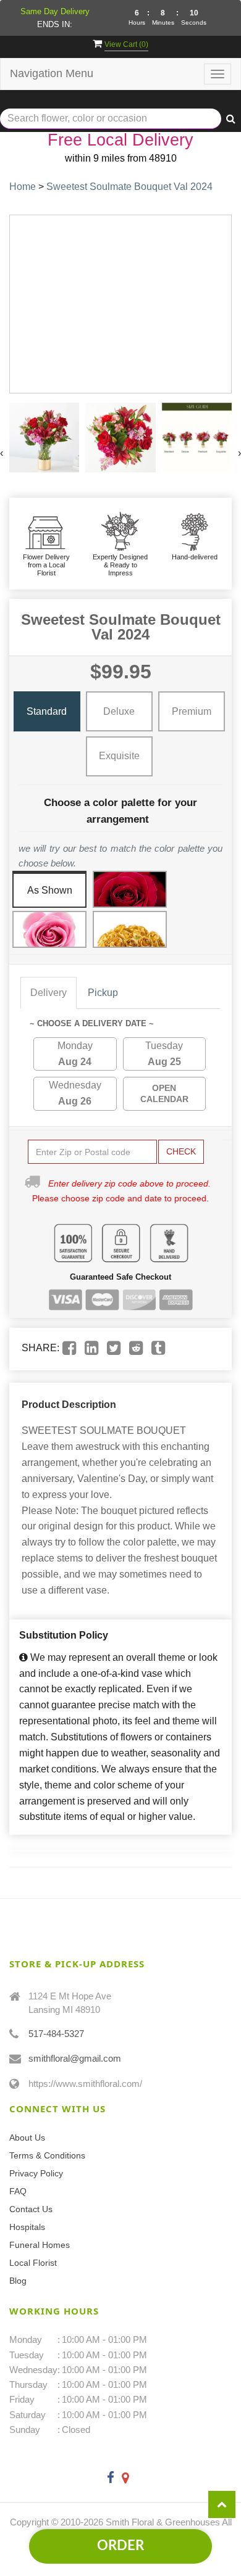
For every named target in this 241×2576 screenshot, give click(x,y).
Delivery (49, 993)
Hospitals (27, 2227)
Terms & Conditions (47, 2155)
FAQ (18, 2191)
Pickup (103, 993)
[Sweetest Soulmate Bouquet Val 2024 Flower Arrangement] (44, 438)
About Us (27, 2138)
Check (181, 1151)
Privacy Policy (36, 2173)
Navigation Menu (52, 73)
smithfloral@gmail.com (75, 2058)
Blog (18, 2281)
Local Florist (33, 2263)
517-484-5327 (56, 2034)
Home (23, 187)
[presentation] (2, 453)
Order (120, 2546)
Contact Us (31, 2209)
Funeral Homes (40, 2245)
